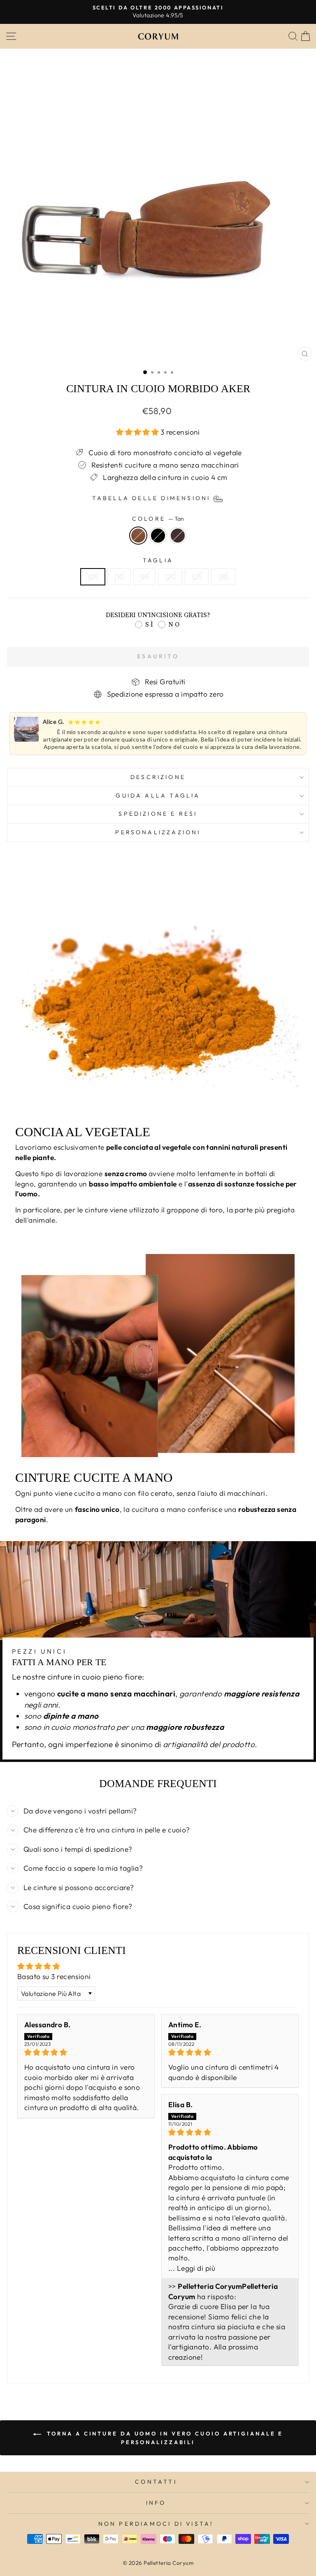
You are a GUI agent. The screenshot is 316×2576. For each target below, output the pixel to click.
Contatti (156, 2482)
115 (144, 577)
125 (196, 577)
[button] (138, 432)
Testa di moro (178, 536)
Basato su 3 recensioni (54, 1977)
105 (93, 577)
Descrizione (158, 777)
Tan (138, 536)
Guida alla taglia (158, 795)
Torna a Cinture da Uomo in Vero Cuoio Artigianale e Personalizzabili (164, 2438)
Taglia (158, 560)
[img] (86, 2052)
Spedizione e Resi (158, 814)
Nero (158, 536)
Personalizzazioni (158, 832)
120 (170, 577)
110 (119, 577)
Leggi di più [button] (196, 2268)
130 (223, 577)
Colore (158, 519)
